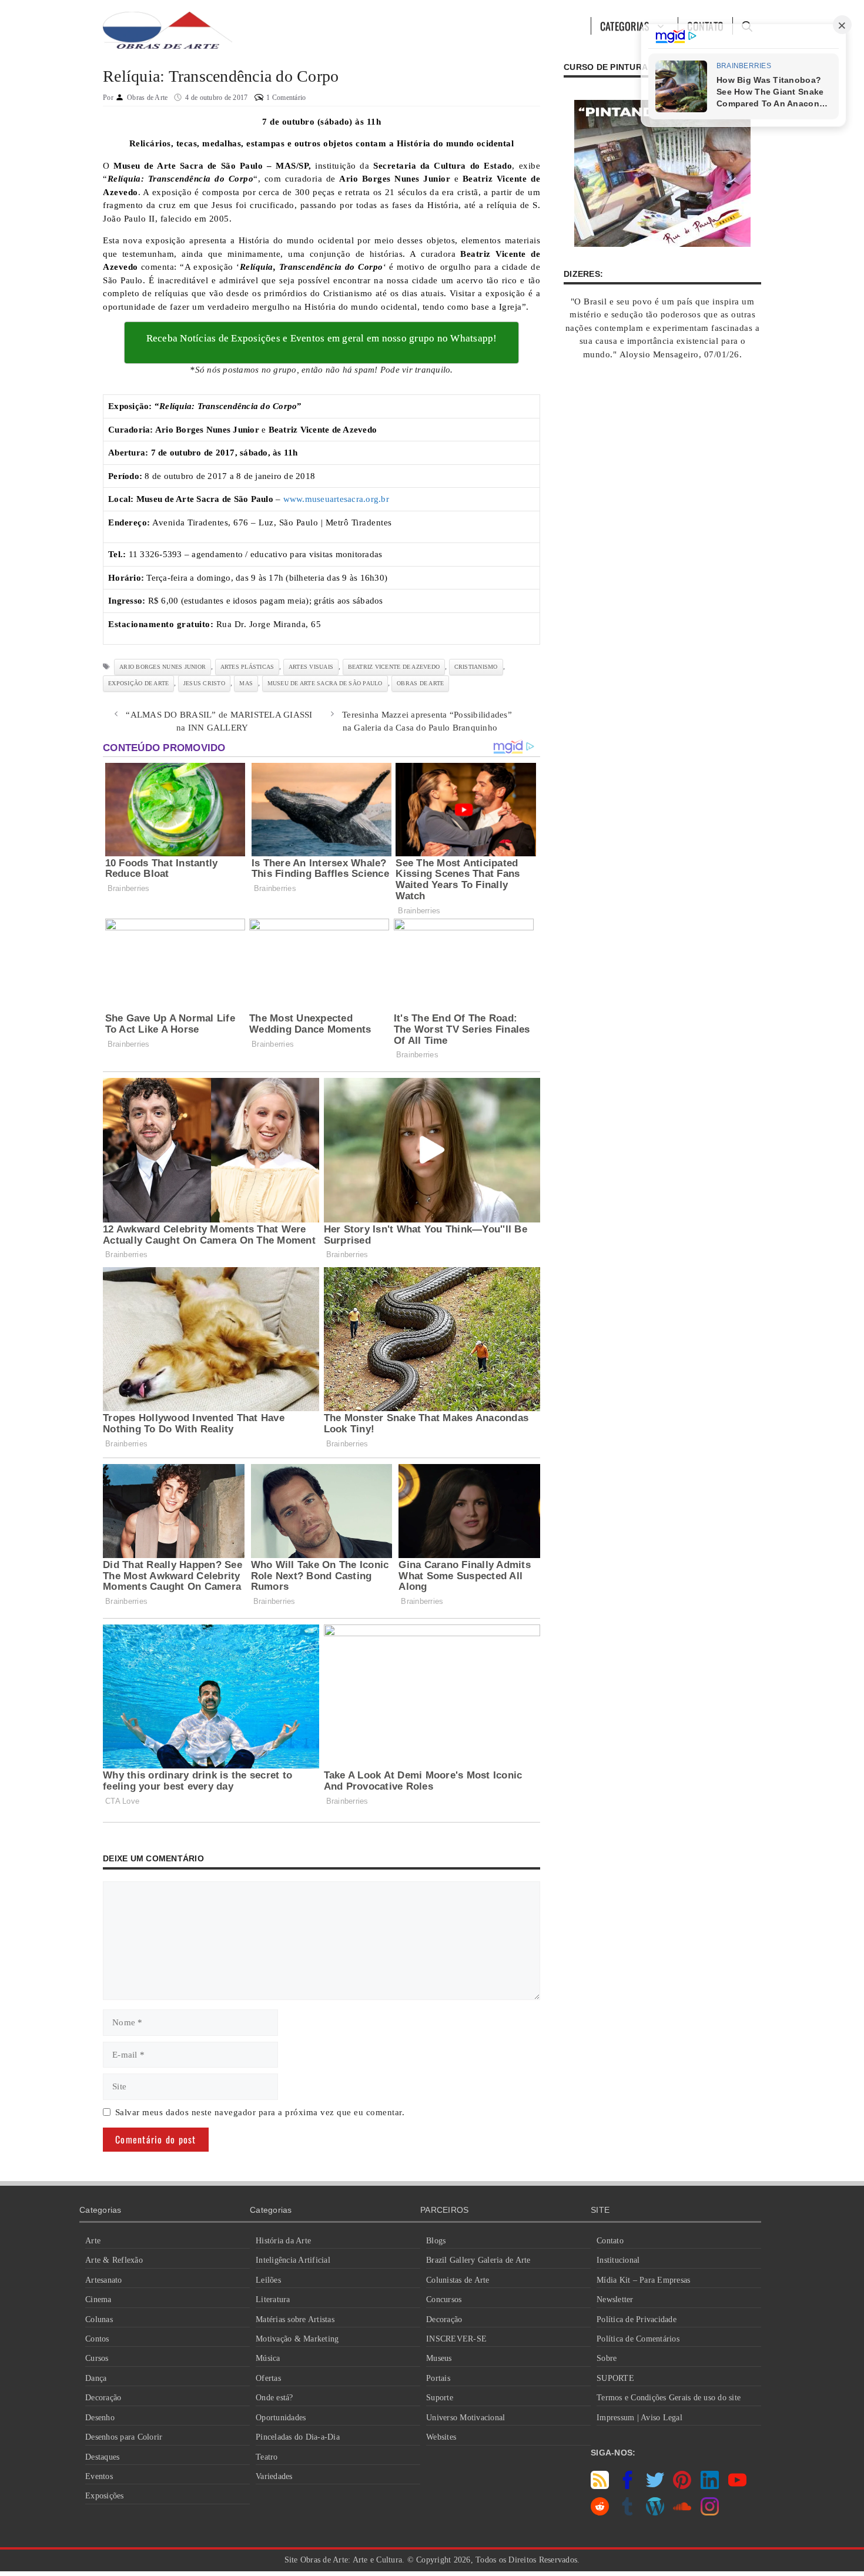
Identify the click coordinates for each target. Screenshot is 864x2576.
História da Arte (283, 2241)
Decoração (103, 2398)
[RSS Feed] (600, 2486)
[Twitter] (655, 2486)
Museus (439, 2358)
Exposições (105, 2496)
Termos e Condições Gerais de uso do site (669, 2398)
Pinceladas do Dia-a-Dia (298, 2437)
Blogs (436, 2241)
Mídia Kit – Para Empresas (643, 2280)
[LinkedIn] (710, 2486)
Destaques (102, 2457)
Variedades (274, 2476)
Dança (96, 2378)
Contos (97, 2339)
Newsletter (615, 2299)
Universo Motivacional (466, 2418)
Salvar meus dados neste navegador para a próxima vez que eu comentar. (260, 2112)
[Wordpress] (655, 2513)
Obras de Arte (420, 683)
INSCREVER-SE (456, 2339)
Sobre (607, 2358)
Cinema (98, 2299)
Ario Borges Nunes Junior (163, 667)
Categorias (625, 26)
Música (268, 2358)
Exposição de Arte (138, 683)
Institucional (618, 2260)
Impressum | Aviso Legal (639, 2418)
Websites (441, 2437)
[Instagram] (710, 2513)
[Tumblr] (627, 2513)
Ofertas (268, 2378)
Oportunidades (281, 2418)
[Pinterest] (682, 2486)
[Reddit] (600, 2513)
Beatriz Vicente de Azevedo (394, 667)
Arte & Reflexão (114, 2260)
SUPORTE (615, 2378)
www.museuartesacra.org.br (336, 499)
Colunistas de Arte (458, 2280)
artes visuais (311, 667)
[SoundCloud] (682, 2513)
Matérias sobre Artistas (295, 2319)
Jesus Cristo (204, 683)
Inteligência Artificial (293, 2260)
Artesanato (104, 2280)
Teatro (267, 2457)
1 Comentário (286, 98)
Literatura (273, 2299)
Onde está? (274, 2398)
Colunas (99, 2319)
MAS (246, 683)
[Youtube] (737, 2486)
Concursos (444, 2299)
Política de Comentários (638, 2339)
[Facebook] (627, 2486)
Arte (93, 2241)
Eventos (99, 2476)
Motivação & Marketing (297, 2339)
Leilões (268, 2280)
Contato (610, 2241)
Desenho (100, 2418)
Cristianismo (476, 667)
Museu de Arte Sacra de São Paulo (325, 683)
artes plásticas (247, 667)
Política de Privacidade (637, 2319)
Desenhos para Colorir (124, 2437)
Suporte (440, 2398)
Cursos (97, 2358)
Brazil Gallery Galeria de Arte (478, 2260)
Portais (438, 2378)
